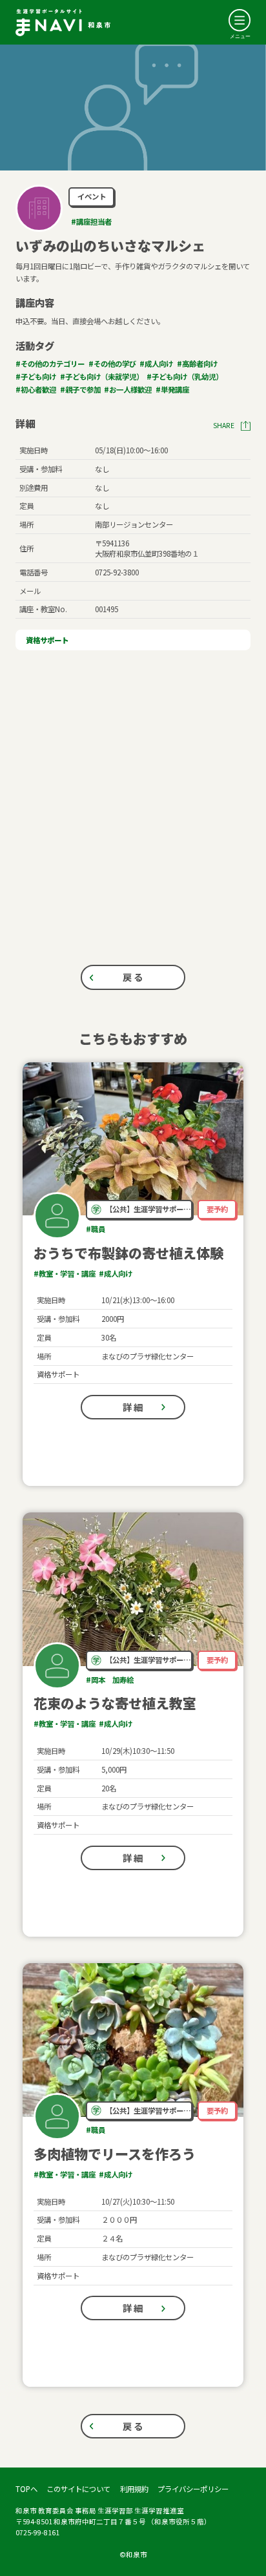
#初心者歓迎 (36, 389)
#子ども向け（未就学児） (102, 376)
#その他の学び (112, 364)
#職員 (96, 1229)
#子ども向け (36, 376)
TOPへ (26, 2489)
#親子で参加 (80, 389)
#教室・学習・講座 (65, 1273)
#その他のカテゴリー (50, 364)
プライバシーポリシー (193, 2489)
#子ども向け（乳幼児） (185, 376)
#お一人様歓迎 (128, 389)
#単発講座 (172, 389)
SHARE (224, 426)
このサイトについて (78, 2489)
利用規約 (134, 2489)
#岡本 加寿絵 (110, 1680)
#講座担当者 (91, 222)
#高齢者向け (197, 364)
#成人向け (156, 364)
